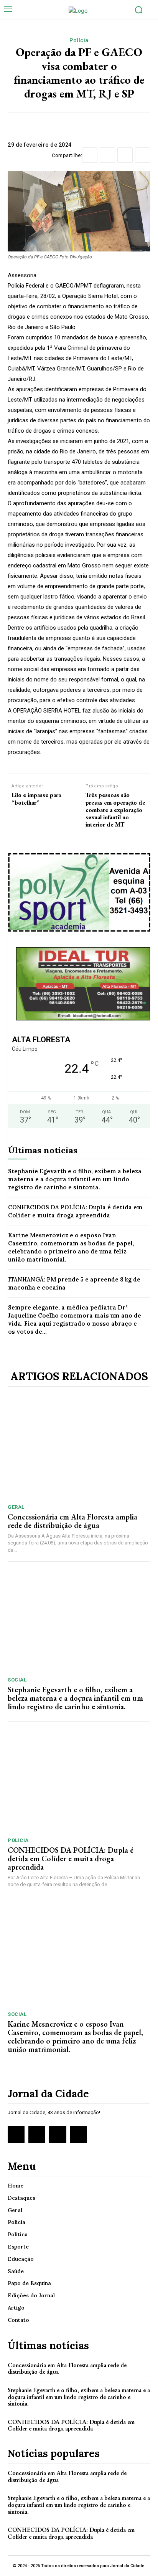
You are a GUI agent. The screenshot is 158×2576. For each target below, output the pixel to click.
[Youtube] (79, 2135)
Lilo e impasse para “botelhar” (36, 799)
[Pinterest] (125, 155)
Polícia (79, 40)
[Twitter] (107, 155)
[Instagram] (37, 2135)
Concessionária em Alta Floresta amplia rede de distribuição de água (72, 1521)
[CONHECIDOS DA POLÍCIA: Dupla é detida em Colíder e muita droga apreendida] (79, 1781)
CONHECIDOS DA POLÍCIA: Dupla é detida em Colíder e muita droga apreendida (75, 1211)
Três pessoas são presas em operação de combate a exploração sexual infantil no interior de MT (115, 810)
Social (17, 1680)
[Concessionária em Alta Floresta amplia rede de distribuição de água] (79, 1448)
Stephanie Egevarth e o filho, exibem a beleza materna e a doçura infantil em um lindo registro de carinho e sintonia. (75, 1179)
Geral (16, 1507)
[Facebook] (90, 155)
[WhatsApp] (143, 155)
